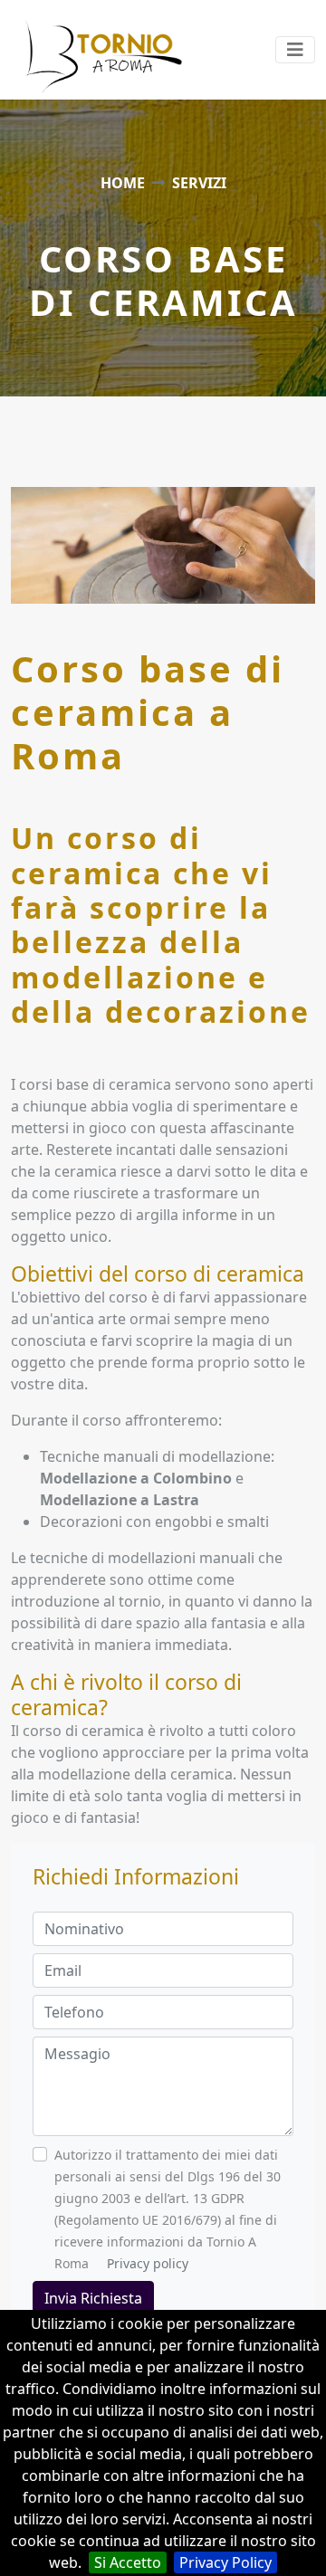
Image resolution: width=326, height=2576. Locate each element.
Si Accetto (128, 2562)
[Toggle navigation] (295, 50)
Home (123, 183)
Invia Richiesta (93, 2298)
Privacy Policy (225, 2562)
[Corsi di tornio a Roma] (79, 50)
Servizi (199, 183)
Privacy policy (148, 2263)
